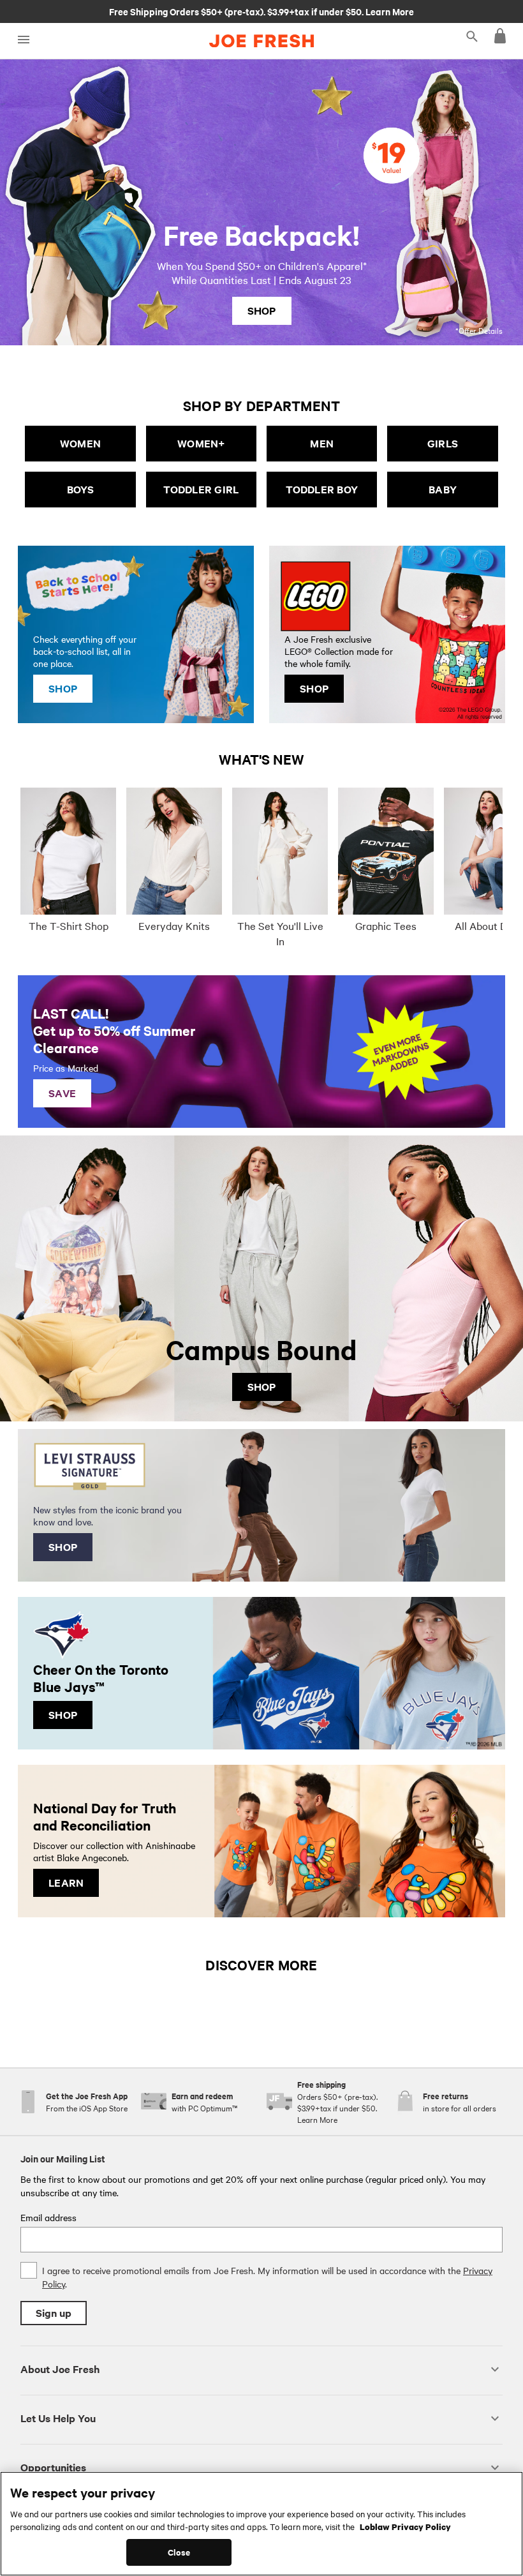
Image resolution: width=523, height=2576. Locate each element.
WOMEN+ (201, 443)
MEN (322, 443)
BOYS (80, 489)
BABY (443, 489)
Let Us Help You (58, 2418)
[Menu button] (23, 40)
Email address (48, 2217)
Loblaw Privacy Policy (405, 2526)
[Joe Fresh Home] (261, 41)
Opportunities (53, 2467)
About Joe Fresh (60, 2369)
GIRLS (443, 443)
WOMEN (80, 443)
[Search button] (472, 36)
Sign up (54, 2313)
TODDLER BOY (322, 489)
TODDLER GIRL (201, 489)
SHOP (262, 311)
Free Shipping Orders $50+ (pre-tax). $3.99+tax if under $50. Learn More (261, 11)
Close (179, 2552)
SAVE (62, 1093)
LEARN (66, 1883)
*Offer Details (479, 330)
